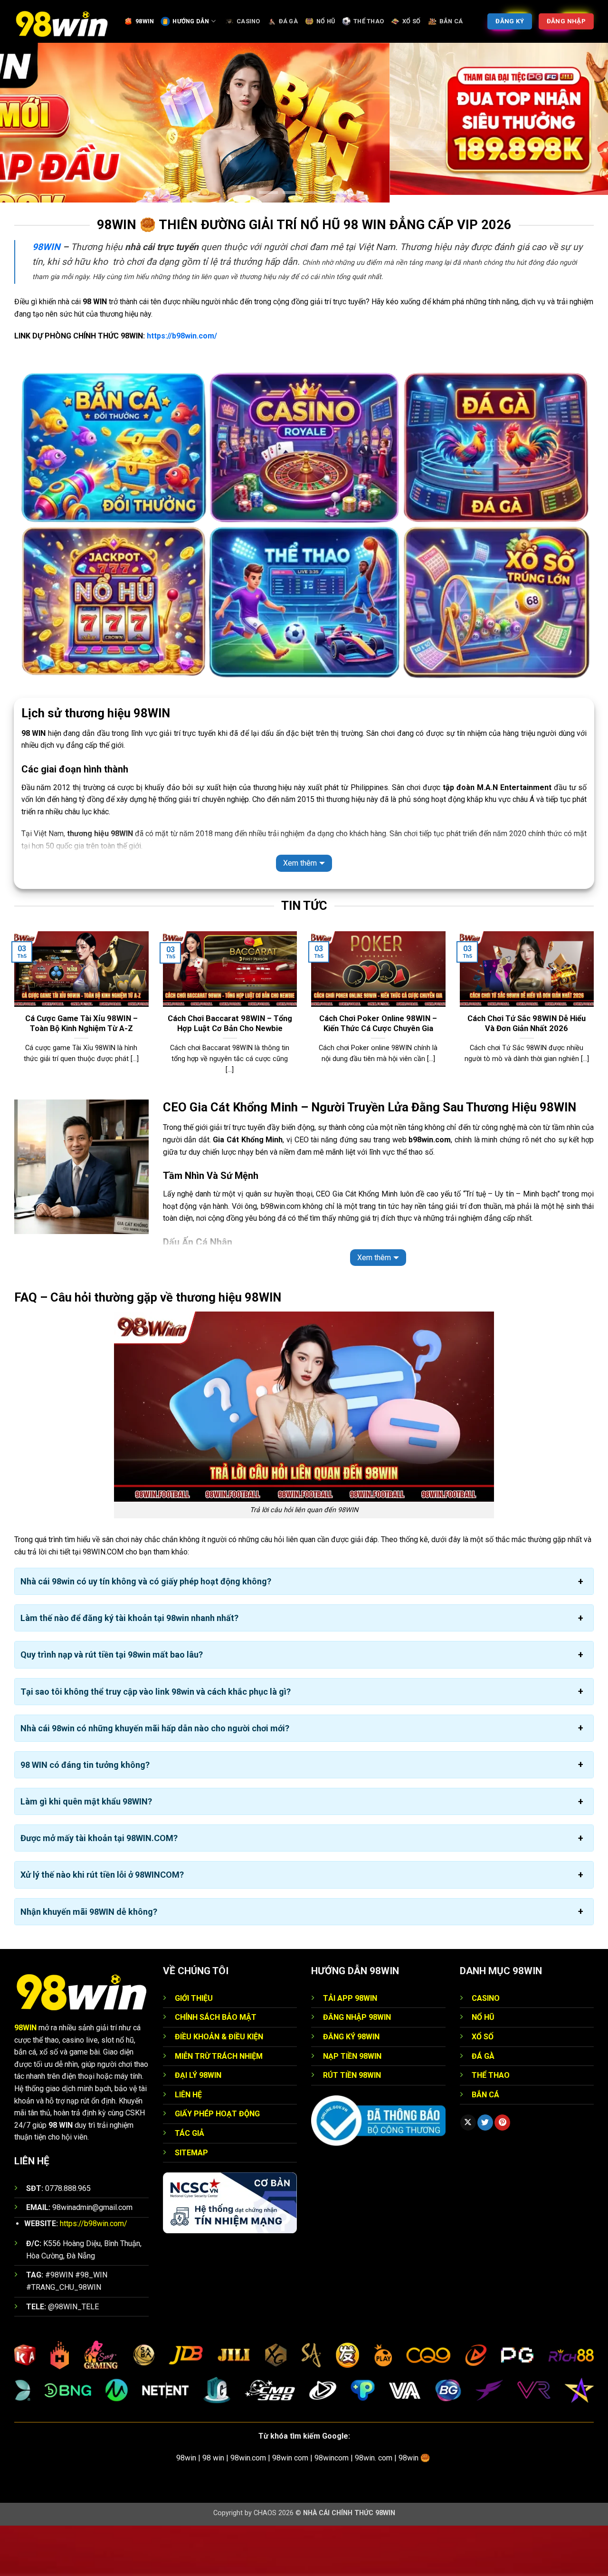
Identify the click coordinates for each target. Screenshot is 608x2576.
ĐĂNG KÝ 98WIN (351, 2088)
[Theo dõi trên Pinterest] (502, 2173)
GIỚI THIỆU (194, 2049)
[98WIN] (62, 21)
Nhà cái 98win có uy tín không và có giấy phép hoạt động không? (146, 1632)
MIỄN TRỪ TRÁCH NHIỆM (219, 2107)
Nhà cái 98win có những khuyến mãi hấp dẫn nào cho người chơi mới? (155, 1779)
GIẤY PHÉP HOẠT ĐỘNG (217, 2165)
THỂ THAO (369, 21)
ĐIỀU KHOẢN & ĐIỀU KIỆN (219, 2088)
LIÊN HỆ (188, 2145)
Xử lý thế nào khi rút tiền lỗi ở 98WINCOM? (102, 1925)
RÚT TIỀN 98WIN (352, 2126)
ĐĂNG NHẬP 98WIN (357, 2068)
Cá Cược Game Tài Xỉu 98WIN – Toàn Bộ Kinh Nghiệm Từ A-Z (81, 1074)
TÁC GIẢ (190, 2184)
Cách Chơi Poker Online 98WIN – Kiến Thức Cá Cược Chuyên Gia (378, 1074)
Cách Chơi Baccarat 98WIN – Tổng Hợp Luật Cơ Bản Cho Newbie (230, 1074)
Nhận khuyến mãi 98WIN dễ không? (89, 1962)
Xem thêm (300, 914)
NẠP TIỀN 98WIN (352, 2107)
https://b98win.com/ (182, 387)
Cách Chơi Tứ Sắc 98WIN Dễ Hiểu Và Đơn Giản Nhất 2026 (527, 1074)
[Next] (596, 1065)
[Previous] (12, 1065)
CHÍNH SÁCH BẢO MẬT (216, 2068)
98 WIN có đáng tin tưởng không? (85, 1816)
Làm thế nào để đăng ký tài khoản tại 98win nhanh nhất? (129, 1669)
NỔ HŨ (326, 21)
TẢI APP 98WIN (350, 2049)
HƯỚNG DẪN (191, 21)
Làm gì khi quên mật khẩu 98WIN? (86, 1852)
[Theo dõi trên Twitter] (485, 2173)
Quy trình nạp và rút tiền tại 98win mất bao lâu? (112, 1705)
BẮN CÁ (451, 21)
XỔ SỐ (411, 21)
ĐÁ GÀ (288, 21)
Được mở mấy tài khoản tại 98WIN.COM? (99, 1889)
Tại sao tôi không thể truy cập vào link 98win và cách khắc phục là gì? (156, 1742)
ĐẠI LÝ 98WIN (198, 2126)
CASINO (248, 21)
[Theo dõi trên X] (468, 2173)
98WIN (145, 21)
